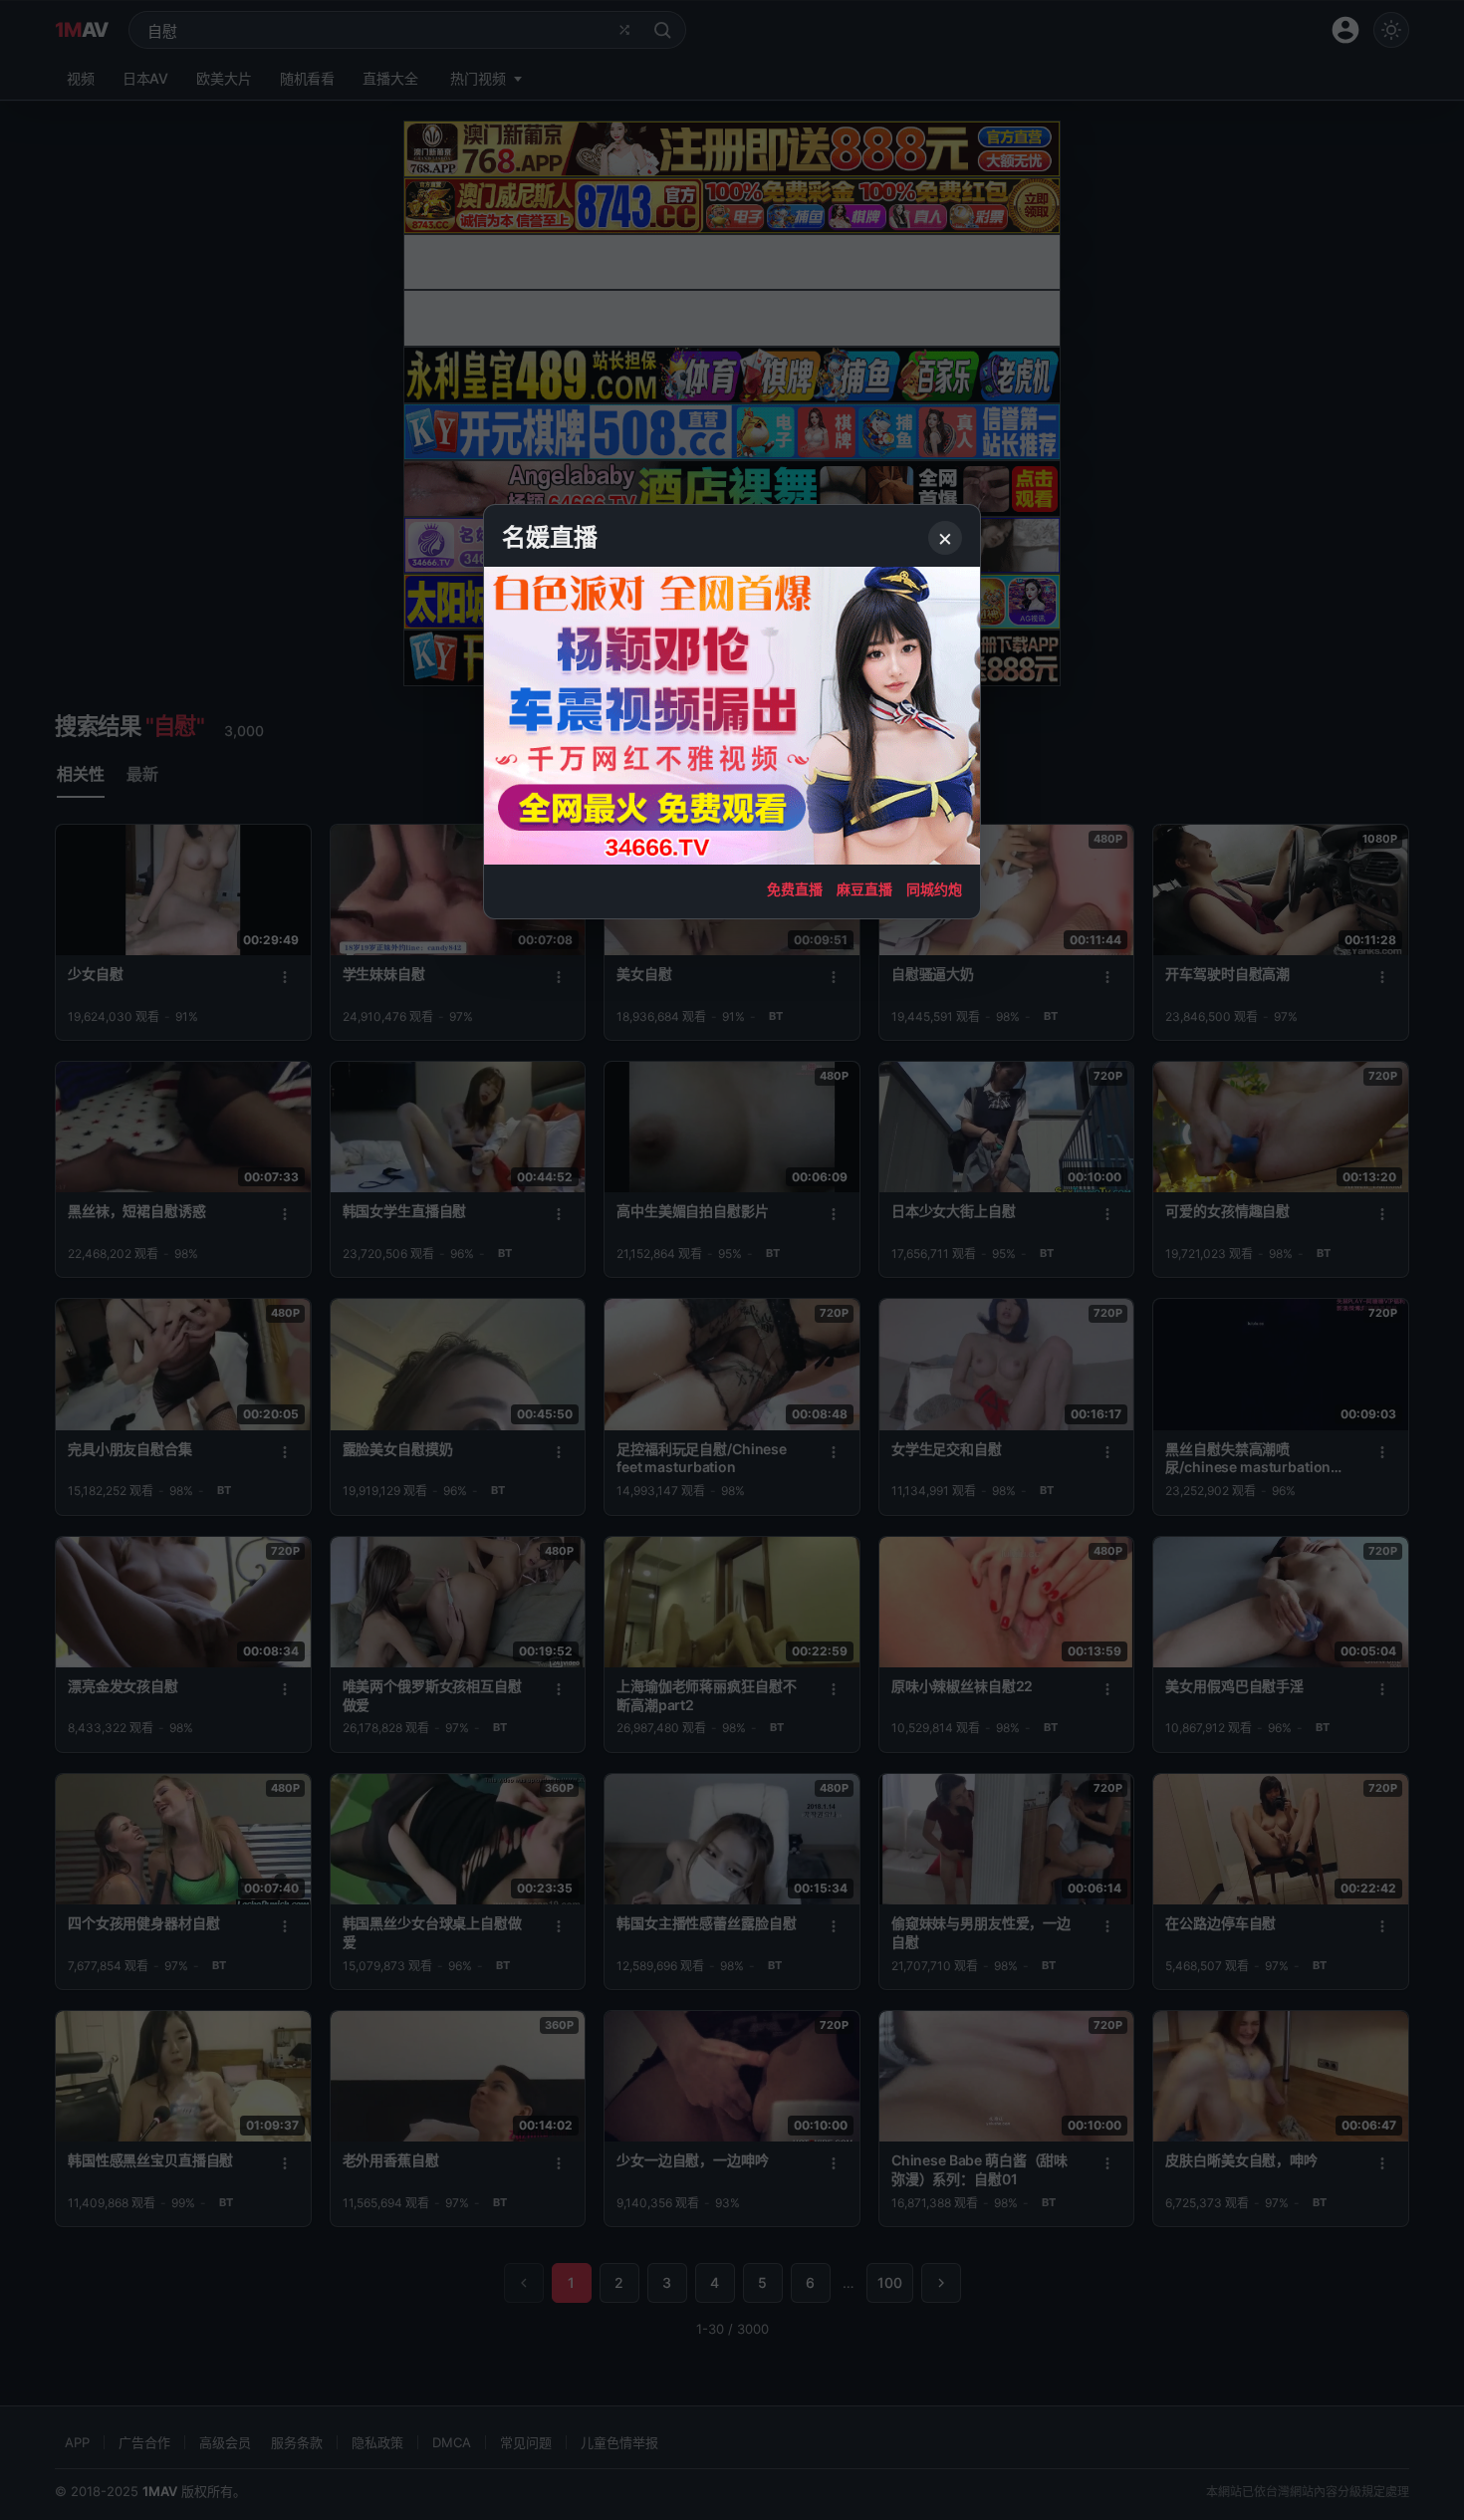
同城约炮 (934, 889)
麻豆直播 (864, 889)
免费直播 (795, 889)
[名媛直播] (732, 1260)
